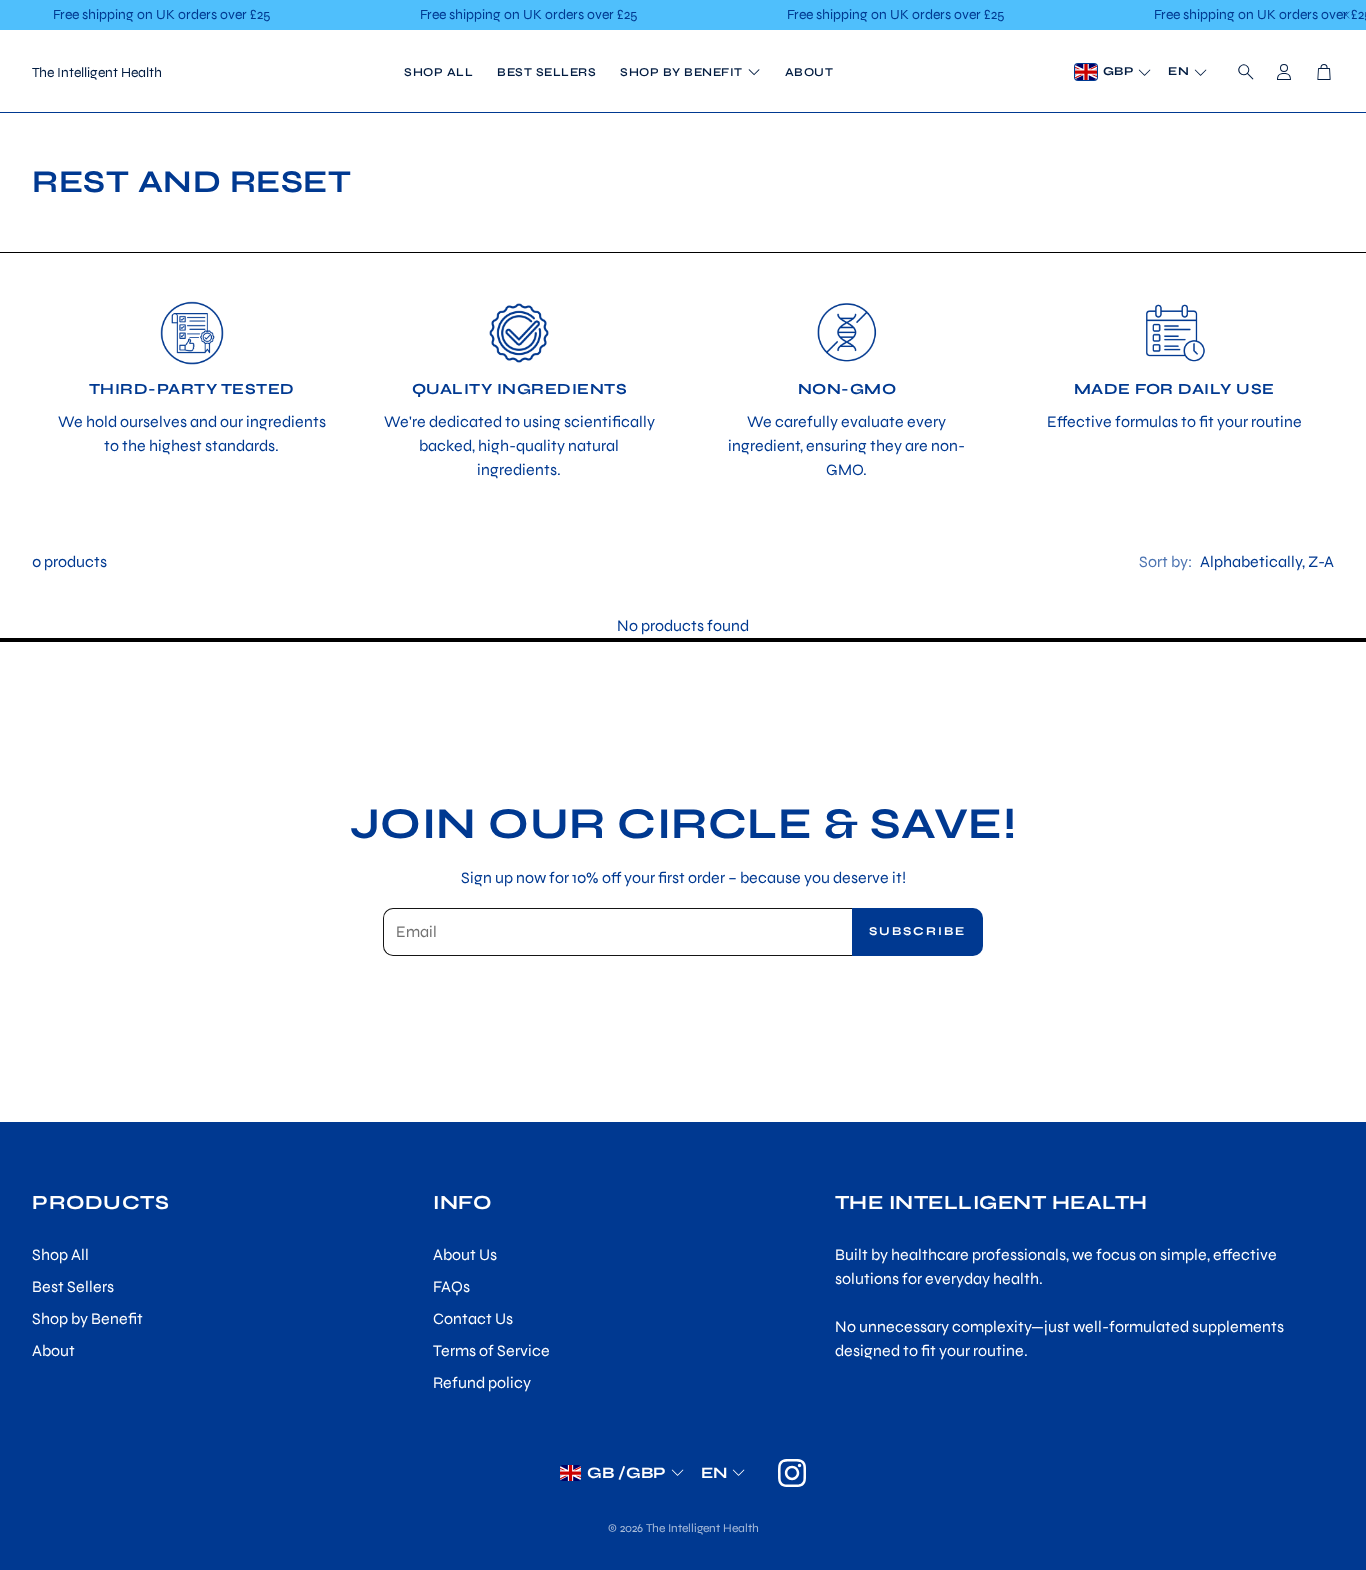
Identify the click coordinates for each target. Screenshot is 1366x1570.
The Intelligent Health (97, 72)
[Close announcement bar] (1346, 15)
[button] (1240, 72)
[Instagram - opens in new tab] (792, 1473)
